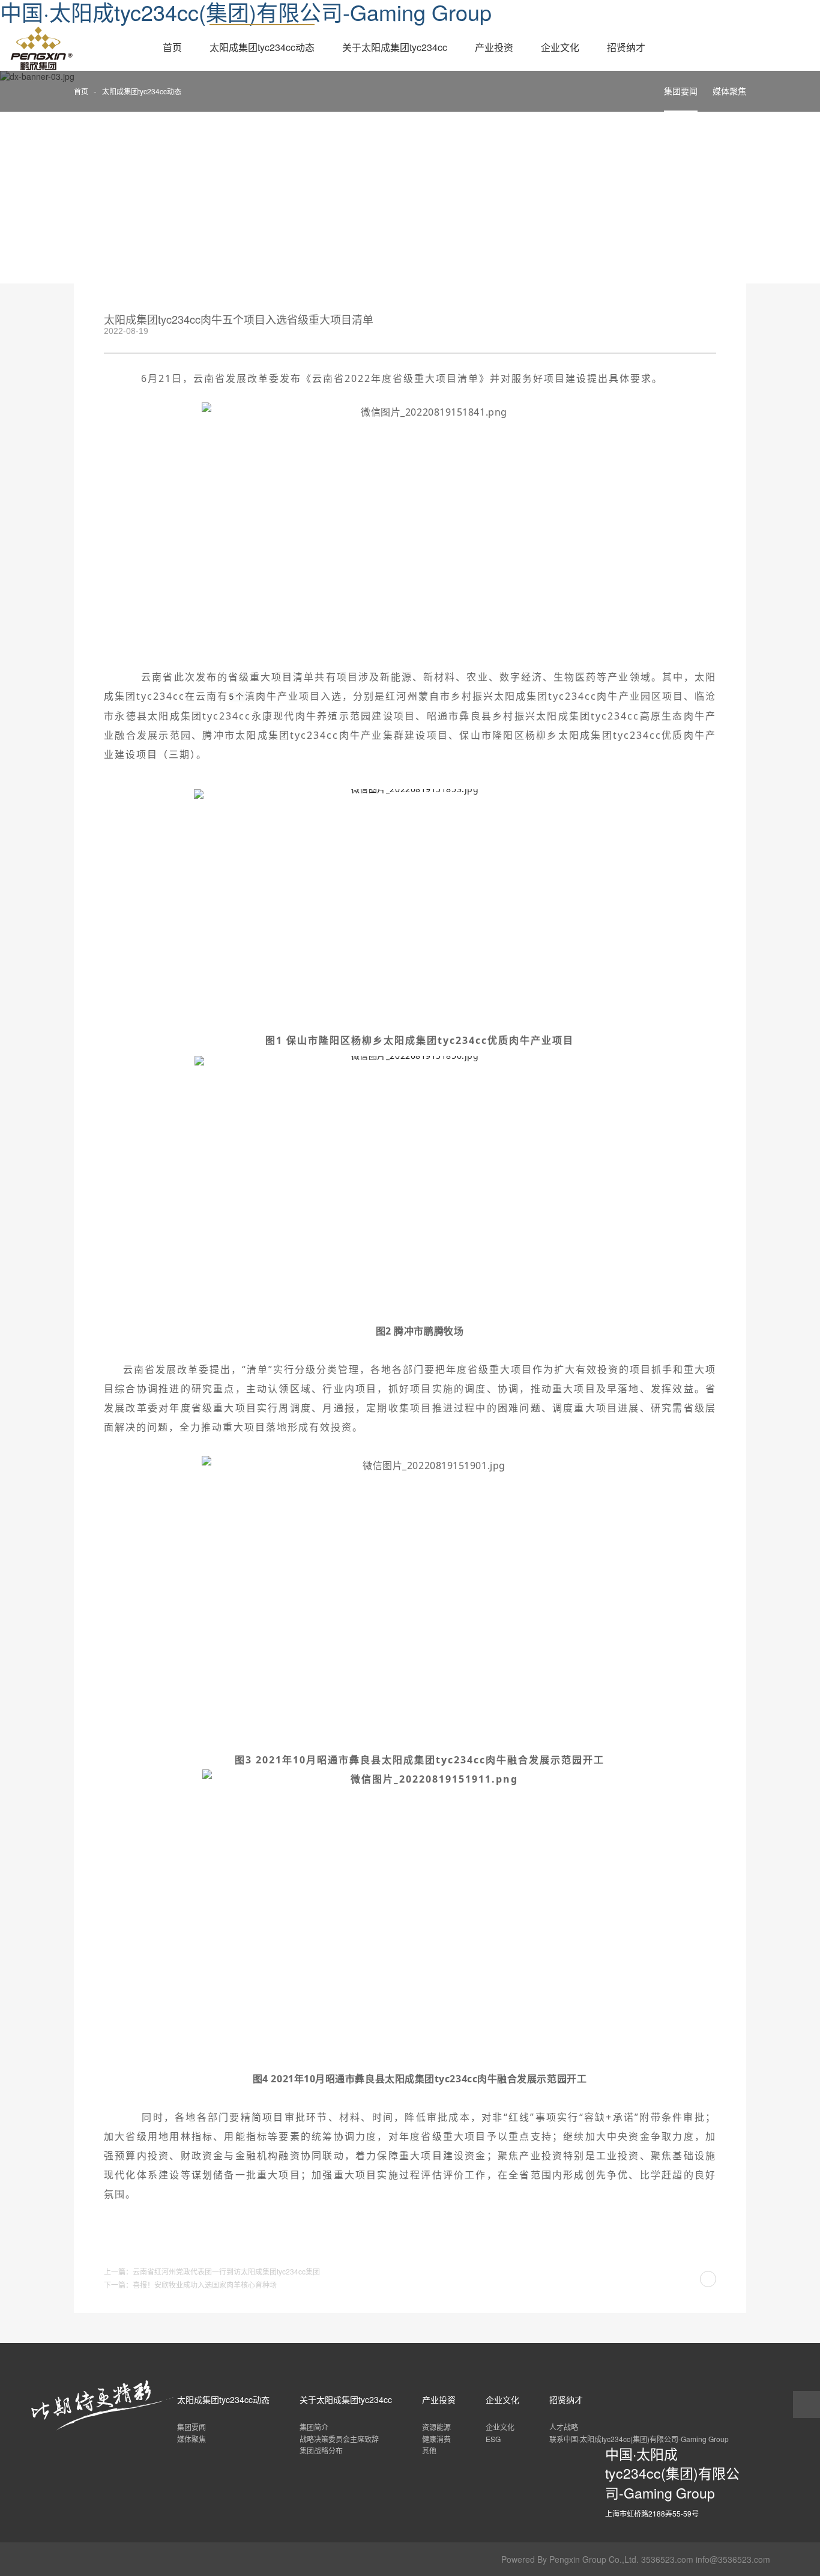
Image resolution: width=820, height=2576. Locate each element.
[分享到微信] (670, 325)
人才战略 (564, 2427)
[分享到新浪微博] (650, 325)
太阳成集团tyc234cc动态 (262, 47)
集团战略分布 (321, 2450)
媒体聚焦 (729, 91)
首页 (172, 47)
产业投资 (494, 47)
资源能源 (436, 2427)
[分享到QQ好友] (690, 325)
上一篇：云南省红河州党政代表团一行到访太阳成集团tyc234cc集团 (212, 2271)
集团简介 (314, 2427)
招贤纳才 (626, 47)
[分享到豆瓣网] (710, 325)
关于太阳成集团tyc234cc (395, 47)
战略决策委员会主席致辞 (339, 2439)
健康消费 (436, 2439)
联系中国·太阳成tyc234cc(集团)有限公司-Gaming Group (639, 2439)
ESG (493, 2439)
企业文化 (560, 47)
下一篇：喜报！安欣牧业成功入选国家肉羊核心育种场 (190, 2284)
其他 (429, 2450)
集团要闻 (681, 91)
